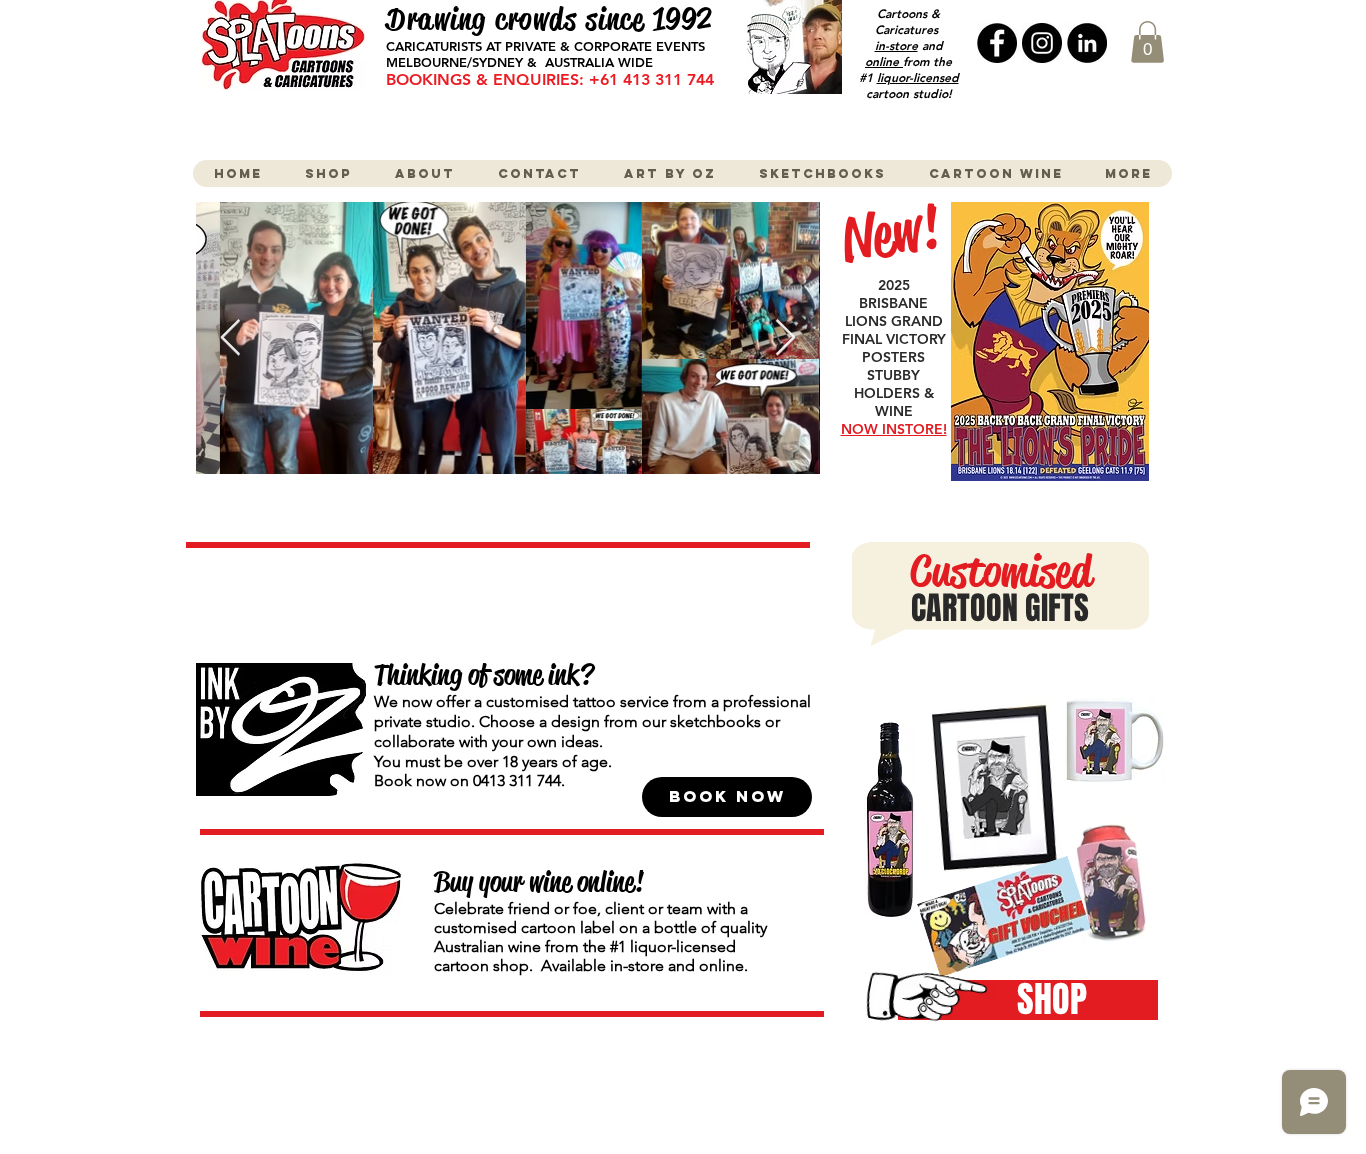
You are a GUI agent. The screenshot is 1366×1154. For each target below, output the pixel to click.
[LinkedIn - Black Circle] (1087, 43)
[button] (1147, 42)
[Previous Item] (230, 338)
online (884, 61)
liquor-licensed (918, 77)
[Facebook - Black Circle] (997, 43)
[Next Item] (785, 338)
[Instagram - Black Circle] (1042, 43)
